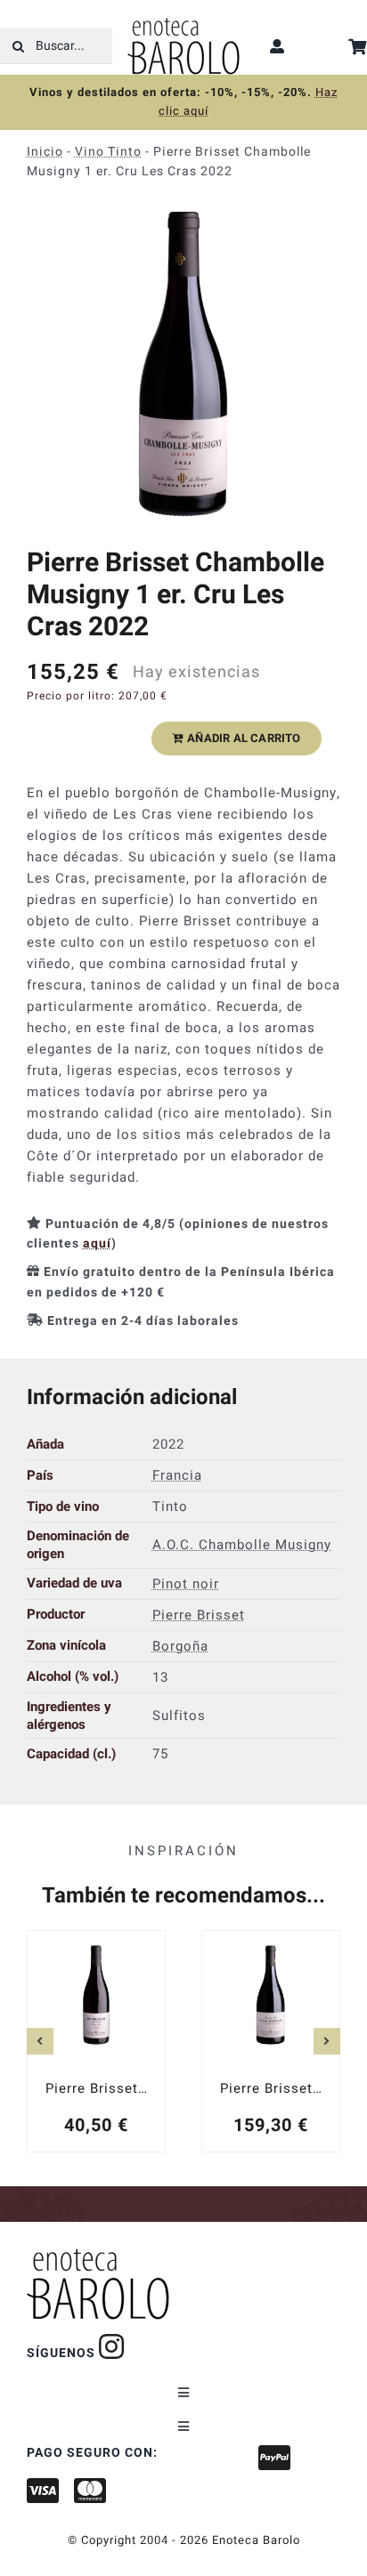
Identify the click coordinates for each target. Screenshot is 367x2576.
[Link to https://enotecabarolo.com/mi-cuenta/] (277, 46)
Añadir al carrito (244, 738)
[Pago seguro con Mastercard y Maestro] (112, 2346)
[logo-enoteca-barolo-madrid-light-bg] (183, 24)
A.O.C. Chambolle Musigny (242, 1545)
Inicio (45, 152)
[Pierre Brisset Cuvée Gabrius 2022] (96, 2041)
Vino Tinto (108, 152)
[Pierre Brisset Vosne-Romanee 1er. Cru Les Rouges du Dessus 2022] (271, 2041)
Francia (177, 1474)
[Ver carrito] (358, 47)
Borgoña (180, 1645)
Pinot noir (186, 1583)
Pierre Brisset (199, 1614)
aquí (97, 1244)
